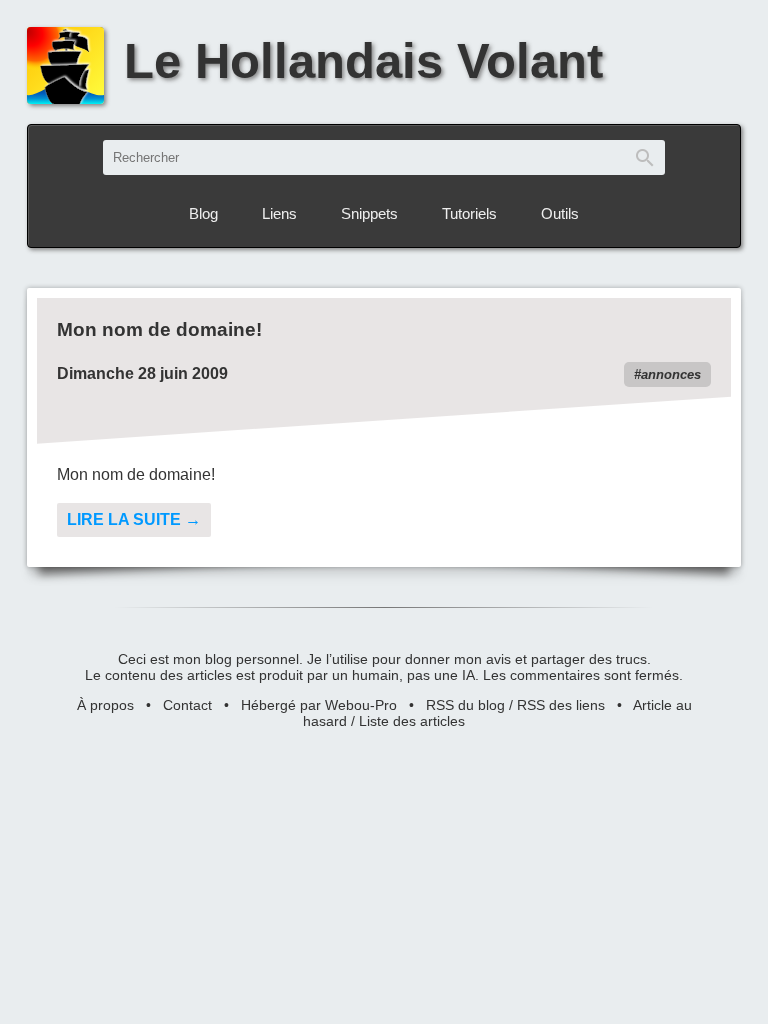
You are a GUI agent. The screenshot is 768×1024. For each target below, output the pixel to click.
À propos (105, 705)
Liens (279, 213)
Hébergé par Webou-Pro (319, 705)
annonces (671, 374)
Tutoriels (469, 213)
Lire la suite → (134, 519)
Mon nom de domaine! (159, 329)
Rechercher (645, 157)
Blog (203, 213)
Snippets (369, 213)
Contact (187, 705)
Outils (560, 213)
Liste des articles (412, 721)
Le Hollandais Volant (363, 61)
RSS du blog (465, 705)
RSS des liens (561, 705)
